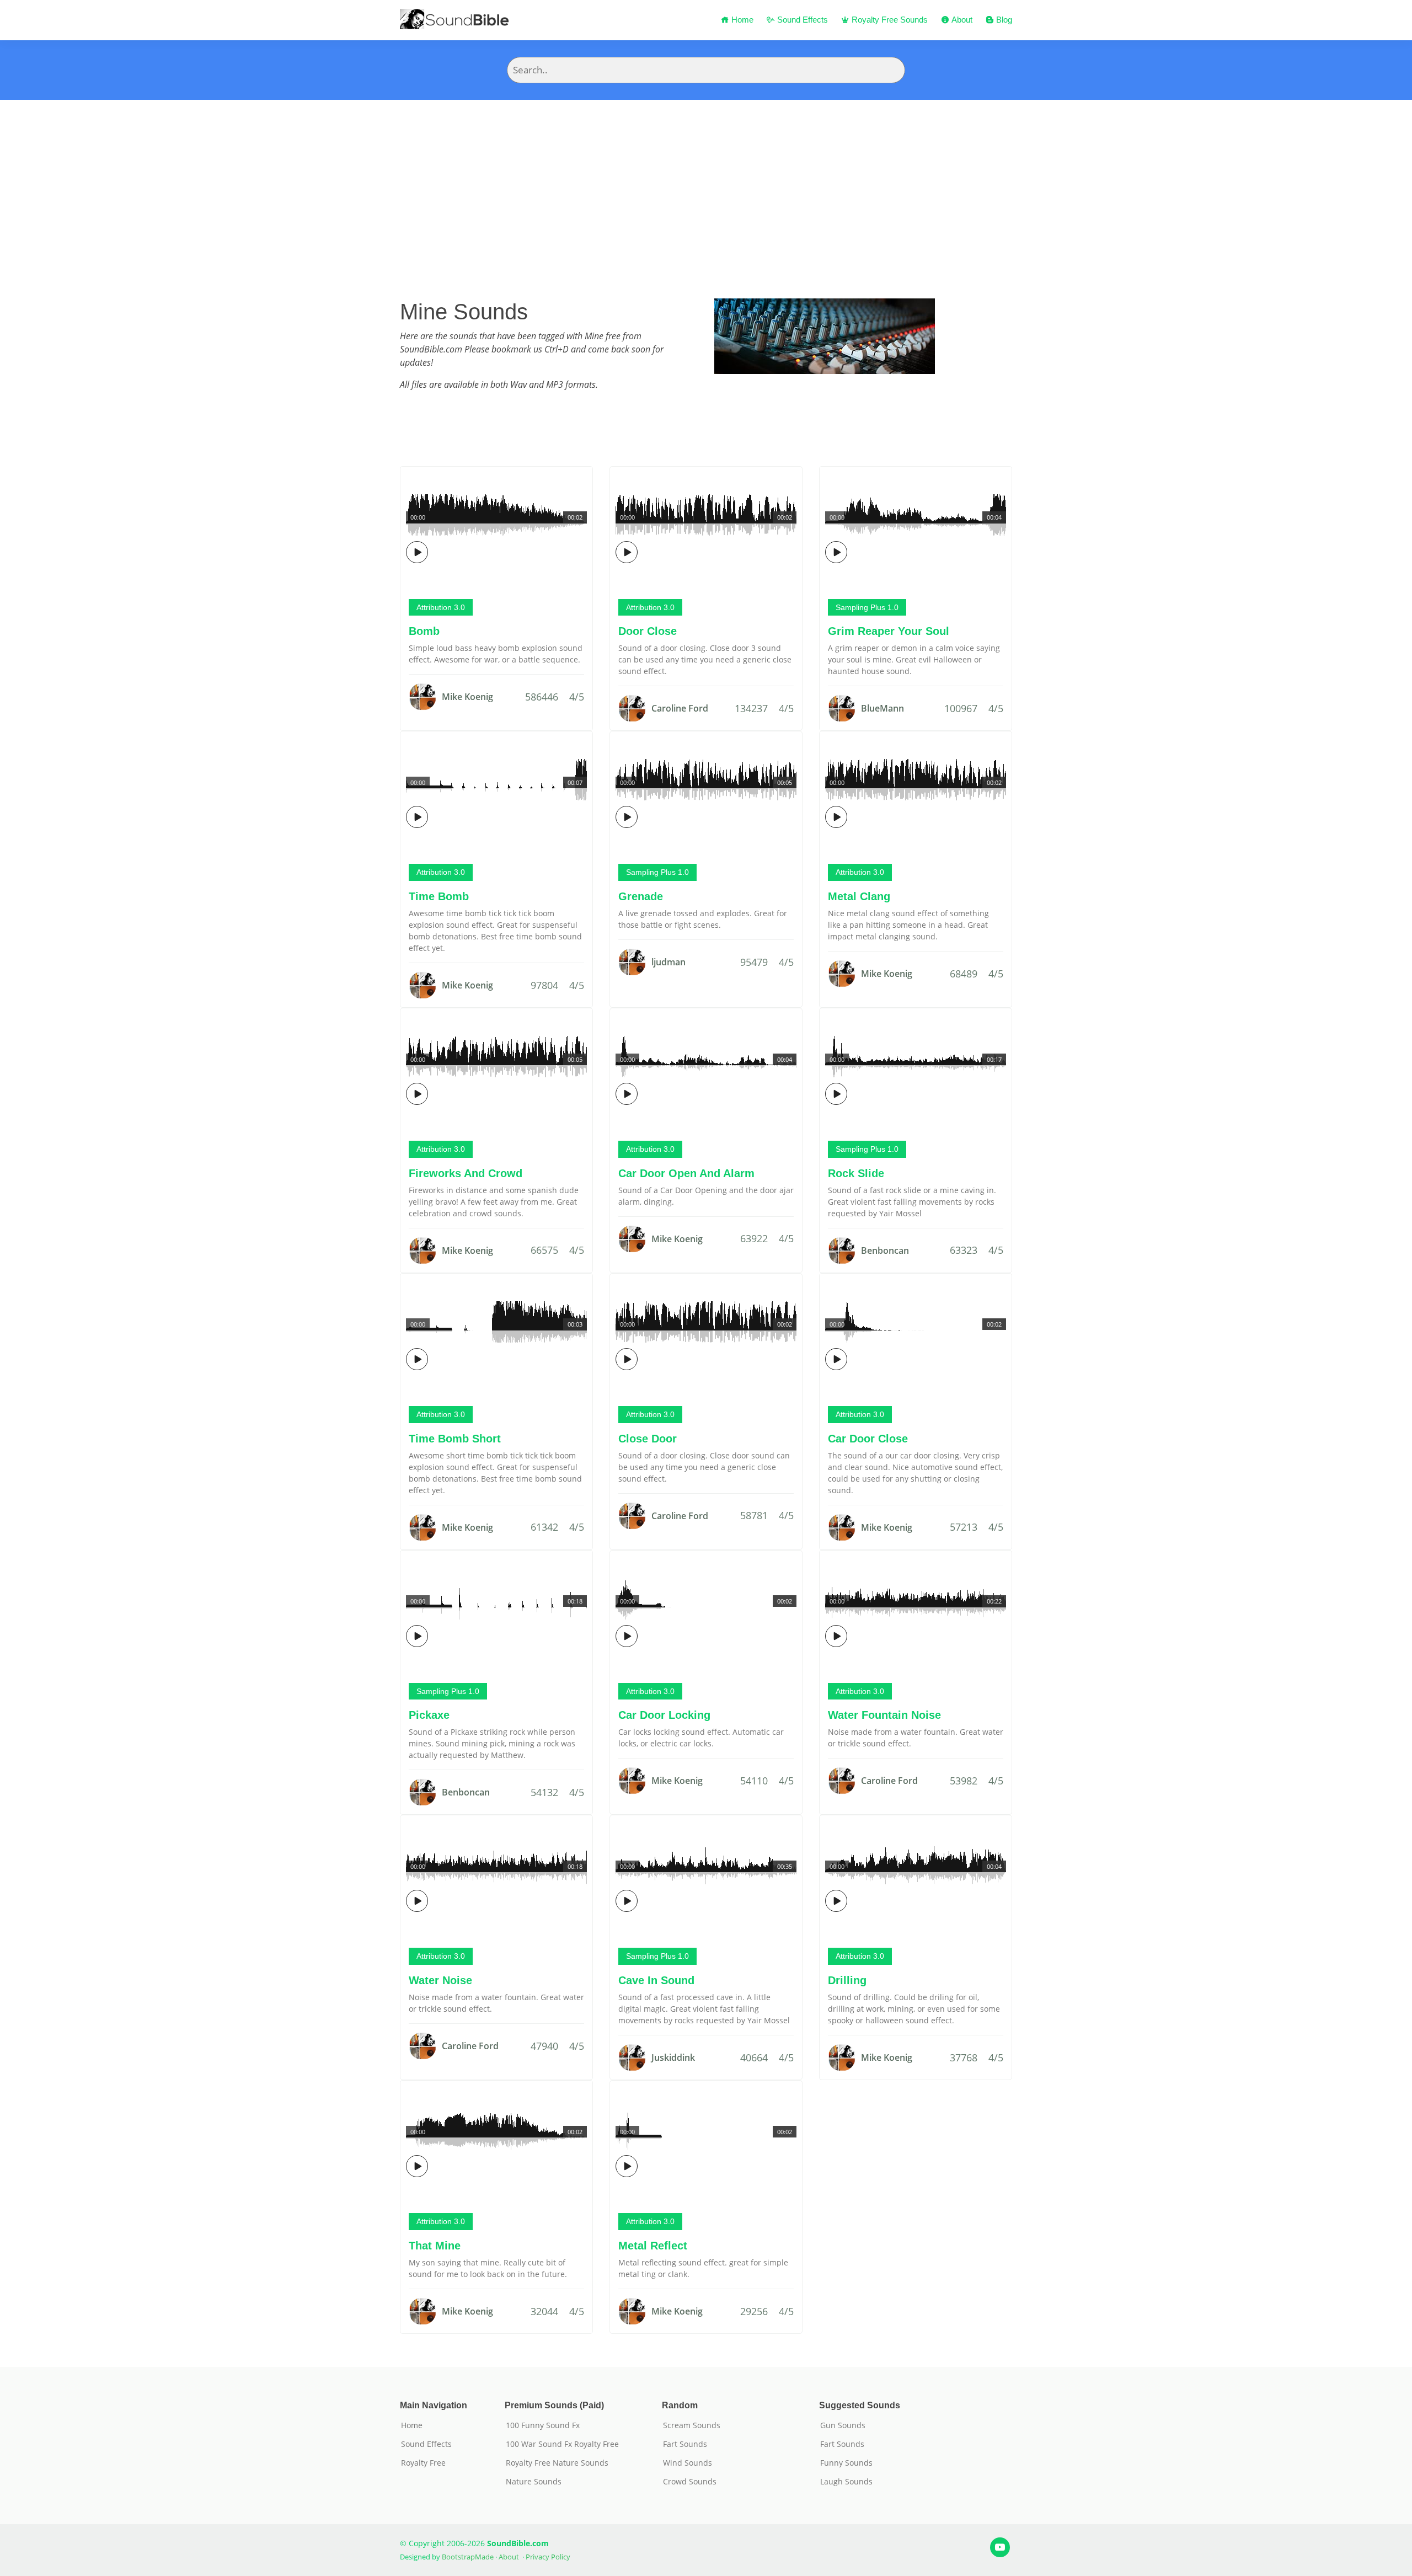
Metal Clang (859, 896)
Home (741, 20)
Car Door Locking (664, 1715)
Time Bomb (439, 896)
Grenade (641, 896)
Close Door (648, 1439)
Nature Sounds (534, 2482)
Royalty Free (423, 2463)
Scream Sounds (692, 2425)
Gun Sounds (843, 2425)
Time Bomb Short (455, 1439)
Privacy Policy (548, 2557)
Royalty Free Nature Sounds (557, 2463)
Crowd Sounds (690, 2482)
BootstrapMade (468, 2557)
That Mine (435, 2246)
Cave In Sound (656, 1980)
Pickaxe (429, 1715)
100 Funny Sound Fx (543, 2425)
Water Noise (440, 1980)
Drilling (847, 1980)
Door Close (648, 631)
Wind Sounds (688, 2463)
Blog (1003, 20)
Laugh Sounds (846, 2482)
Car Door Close (868, 1439)
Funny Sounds (846, 2463)
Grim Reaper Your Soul (889, 631)
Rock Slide (856, 1173)
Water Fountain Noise (884, 1715)
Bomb (424, 631)
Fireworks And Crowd (466, 1173)
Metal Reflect (653, 2246)
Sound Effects (801, 20)
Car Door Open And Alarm (686, 1173)
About (961, 20)
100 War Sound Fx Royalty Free (562, 2444)
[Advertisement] (706, 183)
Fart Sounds (685, 2444)
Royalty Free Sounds (889, 20)
